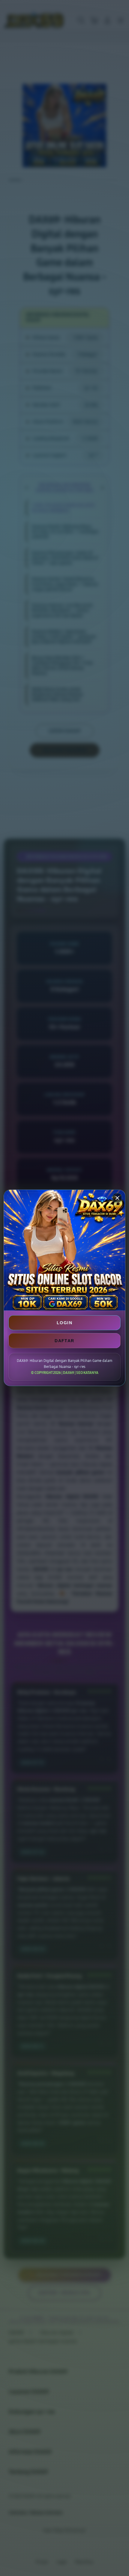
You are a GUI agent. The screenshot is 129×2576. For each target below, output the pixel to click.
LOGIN (64, 1323)
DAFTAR (64, 1341)
